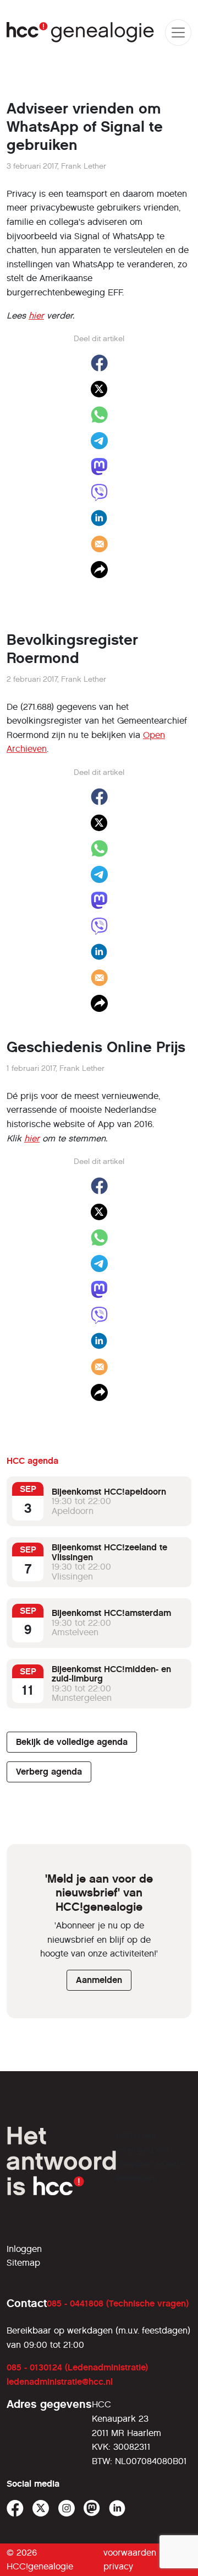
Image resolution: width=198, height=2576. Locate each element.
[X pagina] (41, 2508)
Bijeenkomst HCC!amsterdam (111, 1613)
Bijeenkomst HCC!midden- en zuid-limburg (111, 1674)
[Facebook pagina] (15, 2508)
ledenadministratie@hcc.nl (60, 2382)
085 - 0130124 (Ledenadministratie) (77, 2367)
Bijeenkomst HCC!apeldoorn (109, 1492)
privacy (118, 2566)
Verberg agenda (49, 1772)
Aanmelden (99, 1980)
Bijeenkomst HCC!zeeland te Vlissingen (109, 1552)
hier (36, 316)
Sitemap (23, 2263)
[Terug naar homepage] (81, 32)
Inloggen (24, 2249)
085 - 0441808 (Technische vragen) (118, 2303)
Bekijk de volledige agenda (72, 1742)
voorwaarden (130, 2553)
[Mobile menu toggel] (178, 33)
